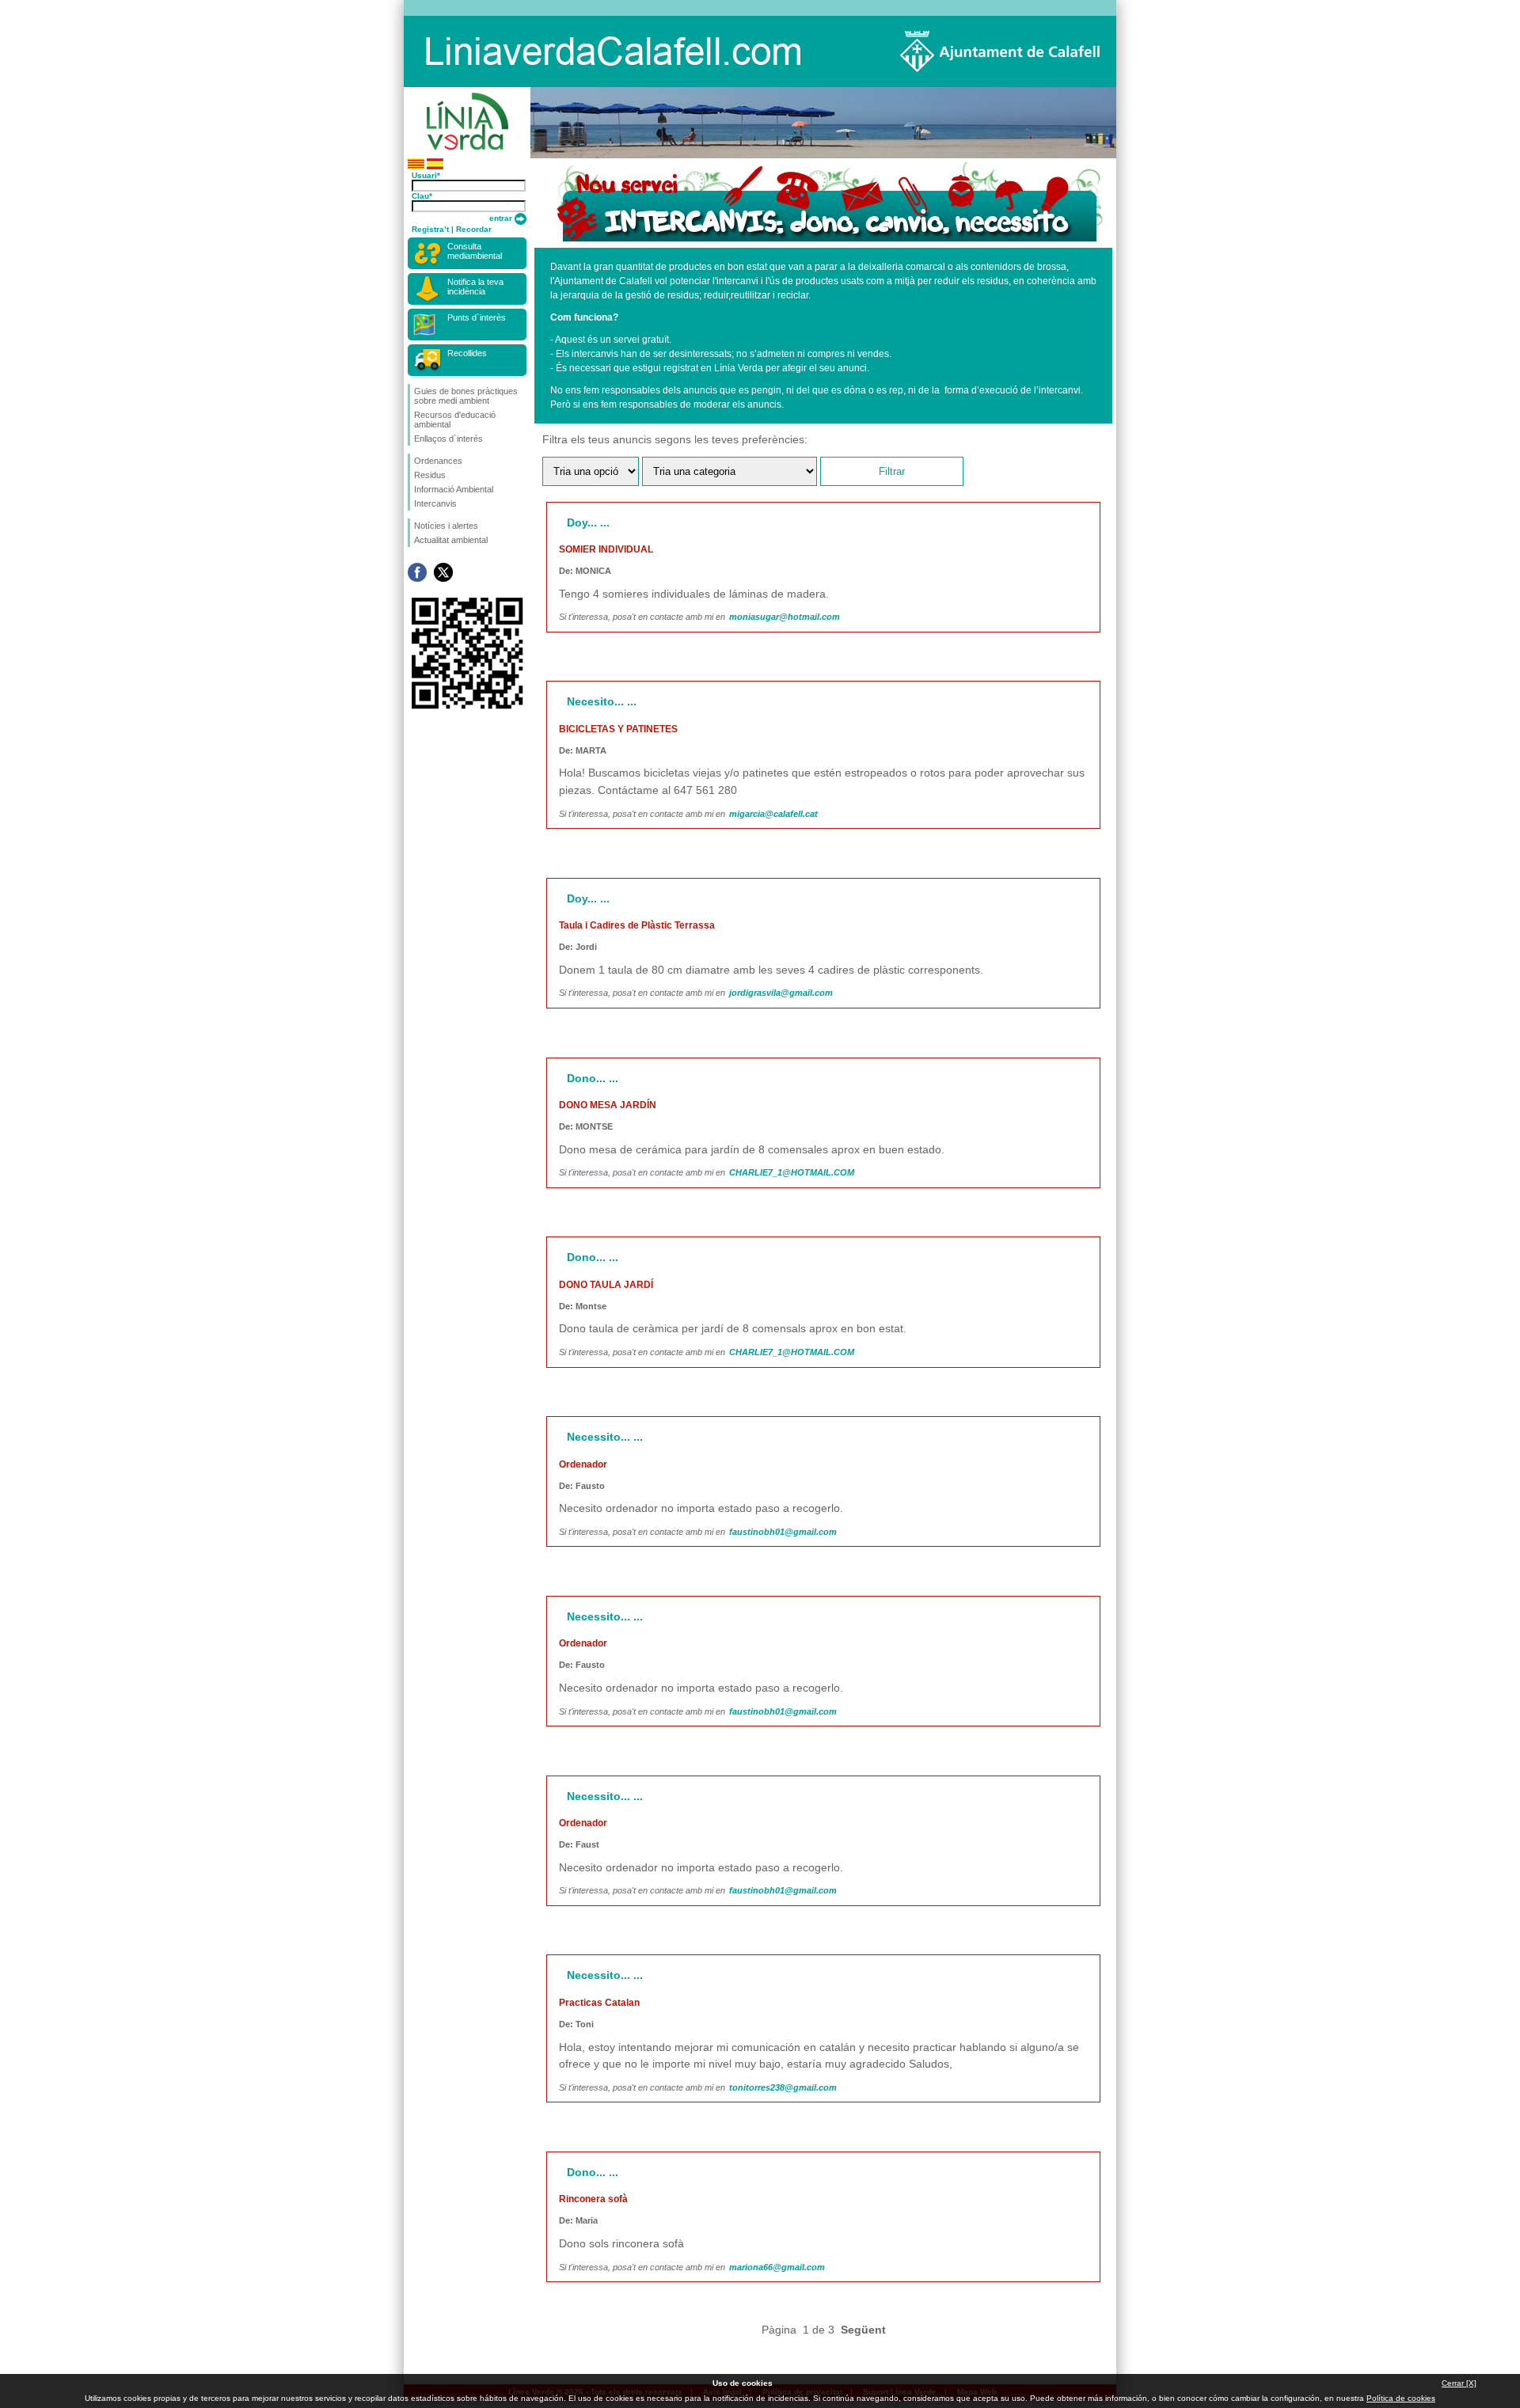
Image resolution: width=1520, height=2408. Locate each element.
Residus (430, 475)
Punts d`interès (477, 317)
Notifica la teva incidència (475, 287)
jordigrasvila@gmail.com (781, 993)
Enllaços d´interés (448, 439)
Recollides (467, 353)
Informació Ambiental (454, 489)
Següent (863, 2330)
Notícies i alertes (446, 526)
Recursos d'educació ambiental (455, 420)
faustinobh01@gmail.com (783, 1532)
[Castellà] (435, 167)
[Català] (416, 167)
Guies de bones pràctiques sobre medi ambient (466, 396)
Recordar (474, 229)
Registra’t (430, 229)
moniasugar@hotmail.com (785, 617)
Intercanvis (435, 503)
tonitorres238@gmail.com (783, 2087)
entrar (502, 218)
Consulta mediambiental (475, 251)
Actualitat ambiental (451, 540)
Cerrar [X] (1459, 2383)
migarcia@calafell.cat (773, 814)
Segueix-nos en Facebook (417, 572)
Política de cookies (1401, 2398)
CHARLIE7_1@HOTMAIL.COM (792, 1172)
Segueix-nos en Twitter (443, 572)
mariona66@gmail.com (777, 2267)
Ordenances (438, 461)
